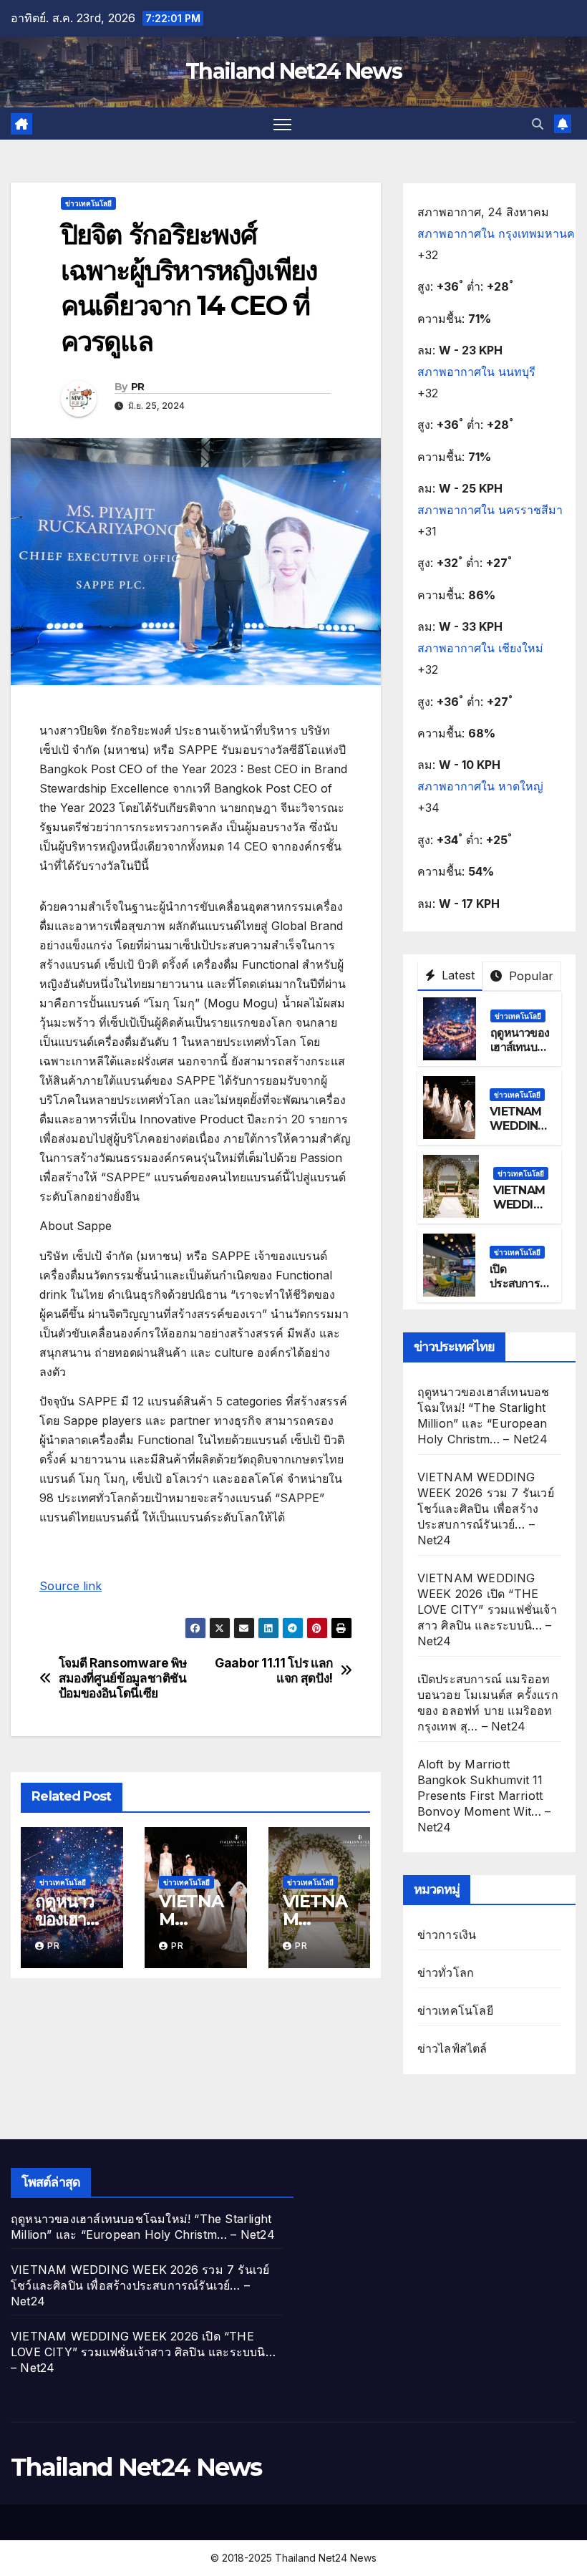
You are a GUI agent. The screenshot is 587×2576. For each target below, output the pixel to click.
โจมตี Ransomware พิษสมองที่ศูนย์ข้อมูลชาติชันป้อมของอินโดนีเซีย (123, 1678)
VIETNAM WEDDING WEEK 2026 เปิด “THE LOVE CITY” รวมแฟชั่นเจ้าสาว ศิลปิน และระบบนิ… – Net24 (487, 1609)
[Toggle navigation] (282, 124)
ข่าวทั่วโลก (446, 1972)
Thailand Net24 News (293, 71)
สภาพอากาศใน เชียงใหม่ (480, 648)
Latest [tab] (456, 975)
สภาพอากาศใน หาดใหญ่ (480, 786)
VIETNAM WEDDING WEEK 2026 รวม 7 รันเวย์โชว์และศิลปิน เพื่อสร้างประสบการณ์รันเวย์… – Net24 (486, 1509)
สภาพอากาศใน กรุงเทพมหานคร (499, 233)
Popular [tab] (529, 976)
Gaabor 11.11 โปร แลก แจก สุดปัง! (274, 1671)
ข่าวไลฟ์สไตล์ (452, 2048)
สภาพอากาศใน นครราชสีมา (490, 510)
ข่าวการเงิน (447, 1935)
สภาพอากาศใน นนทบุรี (476, 372)
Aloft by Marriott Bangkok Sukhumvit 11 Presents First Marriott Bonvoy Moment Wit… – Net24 (484, 1796)
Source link (71, 1586)
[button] (538, 124)
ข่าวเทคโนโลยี (88, 203)
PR (138, 387)
